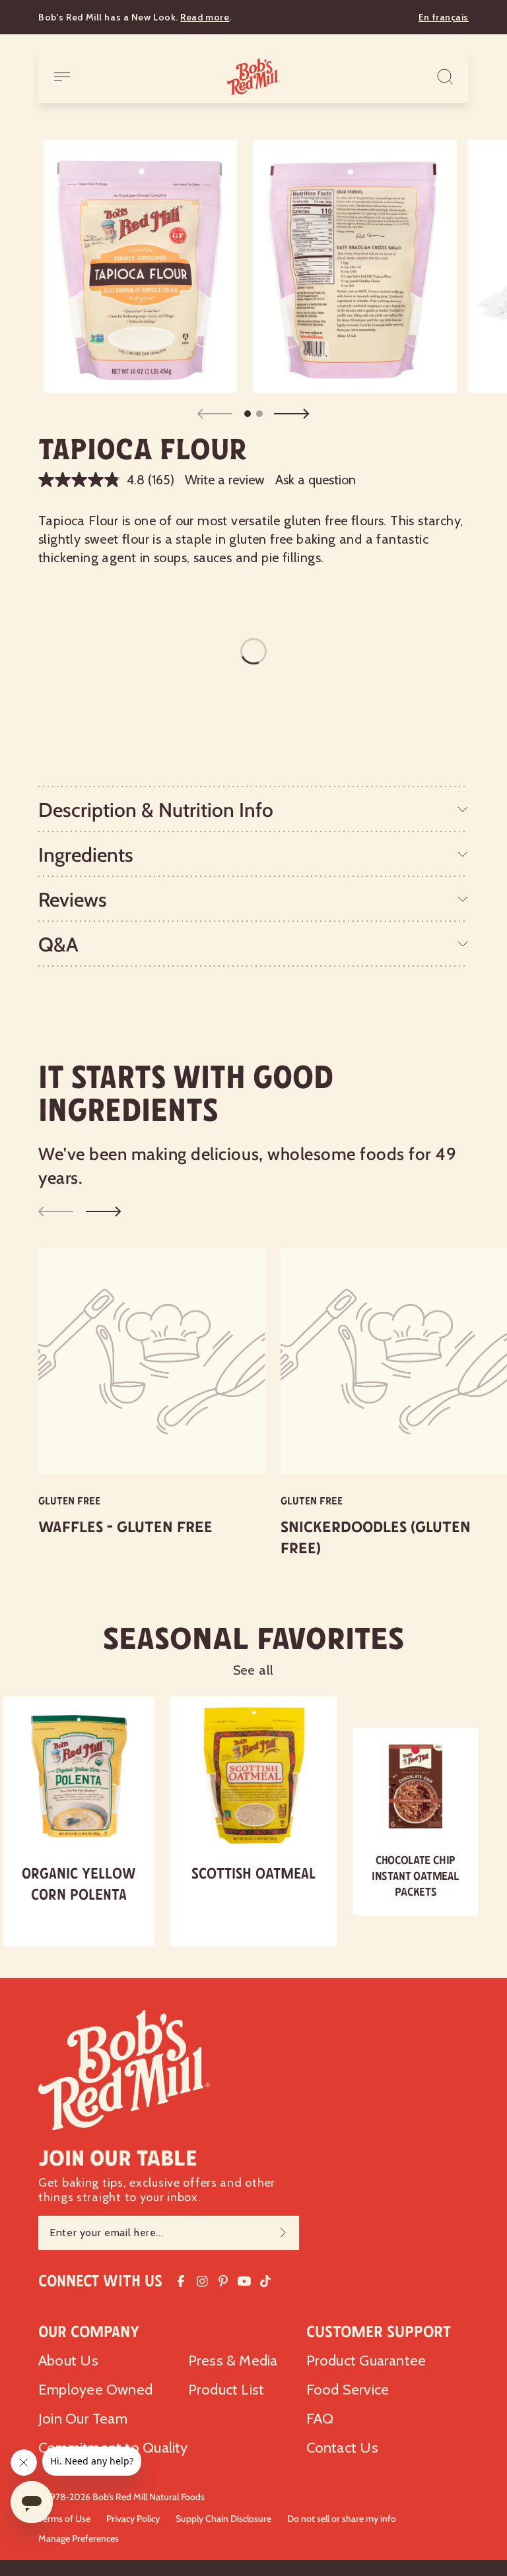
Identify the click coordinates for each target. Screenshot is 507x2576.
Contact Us (342, 2448)
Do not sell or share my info (342, 2519)
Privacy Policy (133, 2519)
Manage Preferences (79, 2538)
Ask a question (316, 480)
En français (444, 17)
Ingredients (86, 855)
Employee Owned (95, 2390)
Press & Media (233, 2361)
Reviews (73, 900)
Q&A (58, 945)
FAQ (320, 2419)
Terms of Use (64, 2519)
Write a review (225, 480)
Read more (205, 17)
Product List (226, 2390)
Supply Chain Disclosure (223, 2519)
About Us (68, 2361)
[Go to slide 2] (259, 414)
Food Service (348, 2390)
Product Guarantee (366, 2361)
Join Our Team (83, 2419)
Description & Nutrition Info (156, 810)
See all (254, 1670)
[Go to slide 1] (248, 414)
